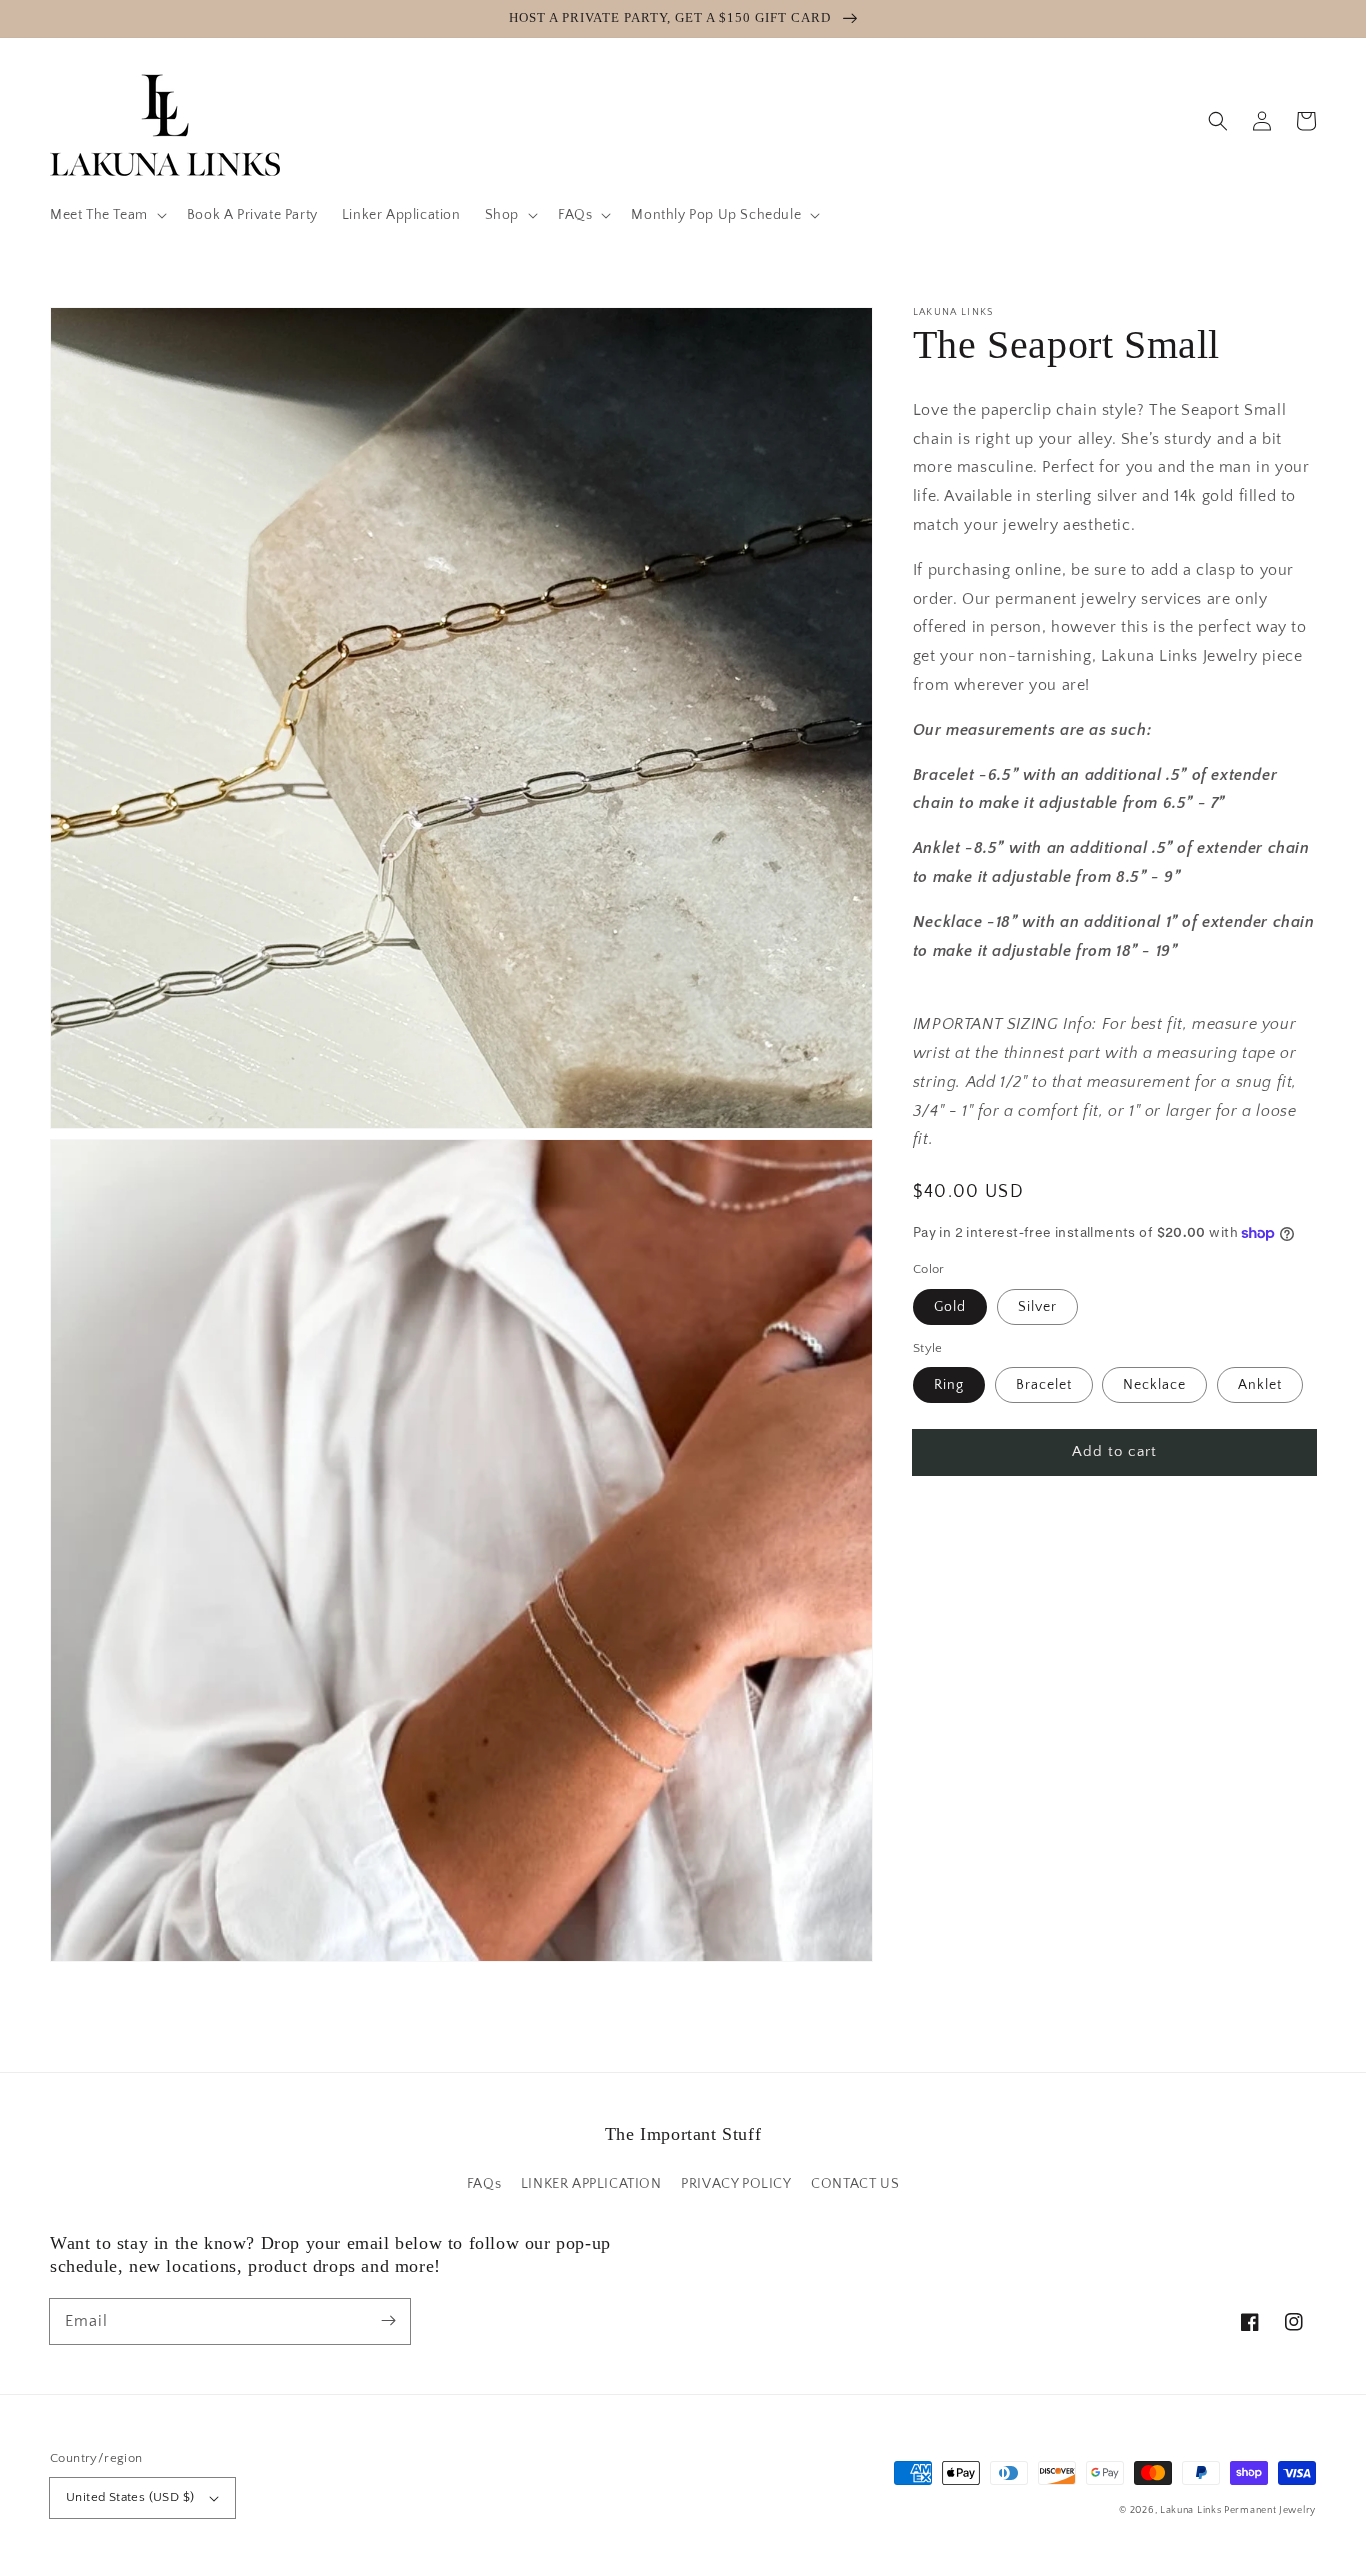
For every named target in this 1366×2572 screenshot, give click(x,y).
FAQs (484, 2184)
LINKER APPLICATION (591, 2184)
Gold (950, 1307)
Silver (1037, 1307)
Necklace (1154, 1385)
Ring (949, 1385)
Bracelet (1044, 1385)
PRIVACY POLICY (736, 2184)
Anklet (1260, 1385)
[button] (106, 215)
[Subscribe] (388, 2321)
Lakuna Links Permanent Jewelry (1238, 2510)
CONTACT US (855, 2184)
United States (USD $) (130, 2497)
